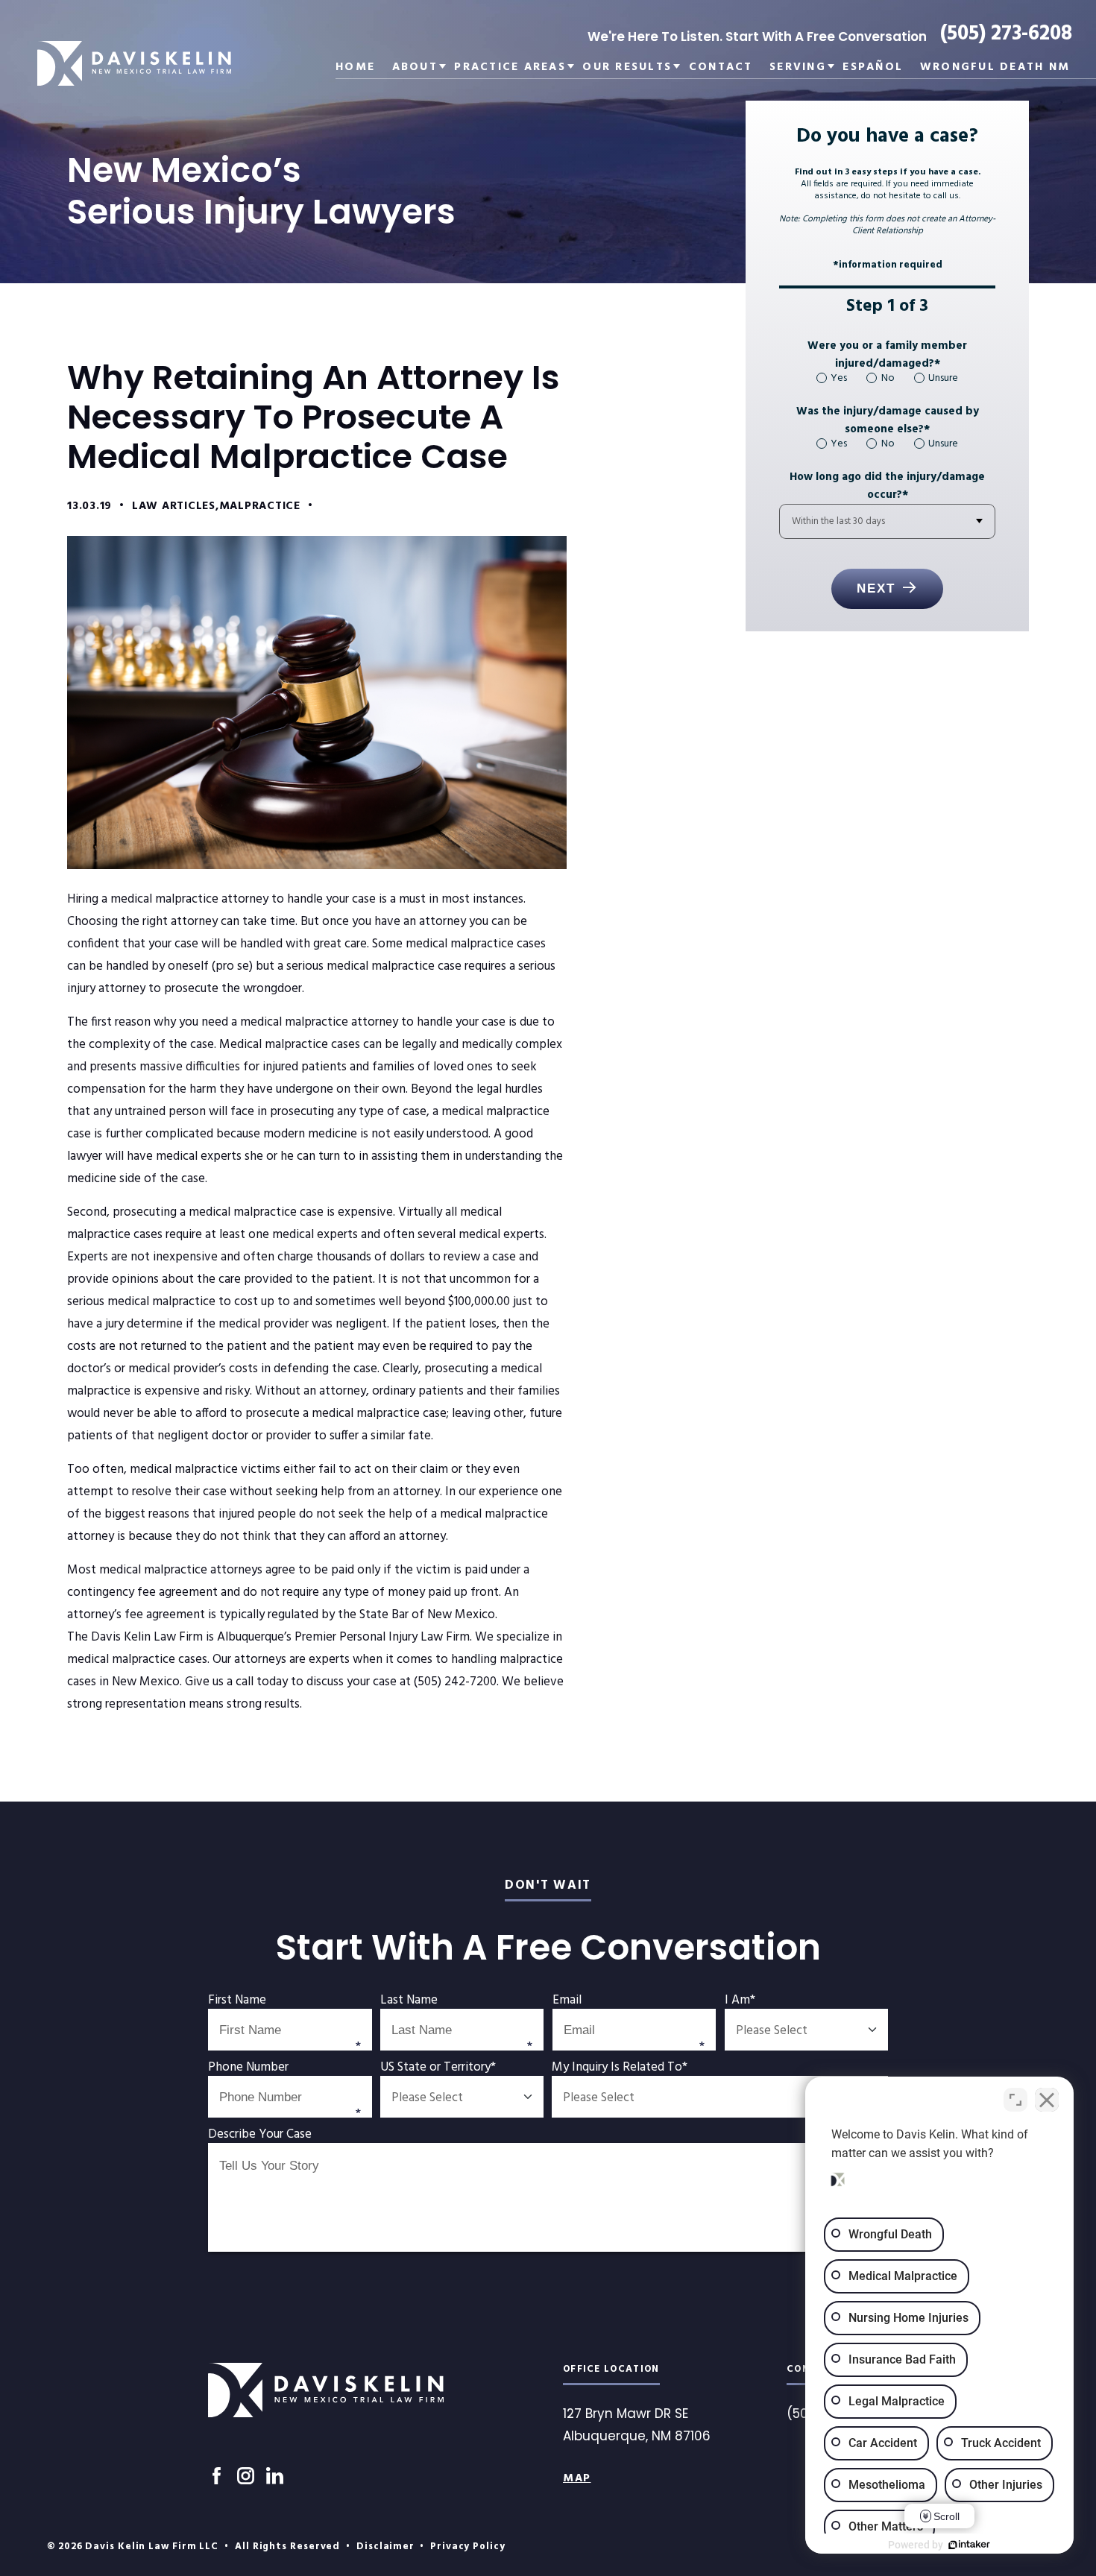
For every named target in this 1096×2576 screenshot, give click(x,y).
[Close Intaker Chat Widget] (1047, 2100)
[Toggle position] (1015, 2100)
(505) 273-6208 (1006, 34)
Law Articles (174, 506)
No (888, 378)
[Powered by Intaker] (969, 2545)
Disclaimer (385, 2547)
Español (873, 68)
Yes (839, 378)
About (415, 68)
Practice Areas (510, 68)
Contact (721, 68)
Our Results (627, 68)
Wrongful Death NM (995, 68)
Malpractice (260, 506)
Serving (798, 68)
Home (355, 68)
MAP (577, 2478)
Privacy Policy (468, 2547)
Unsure (943, 378)
